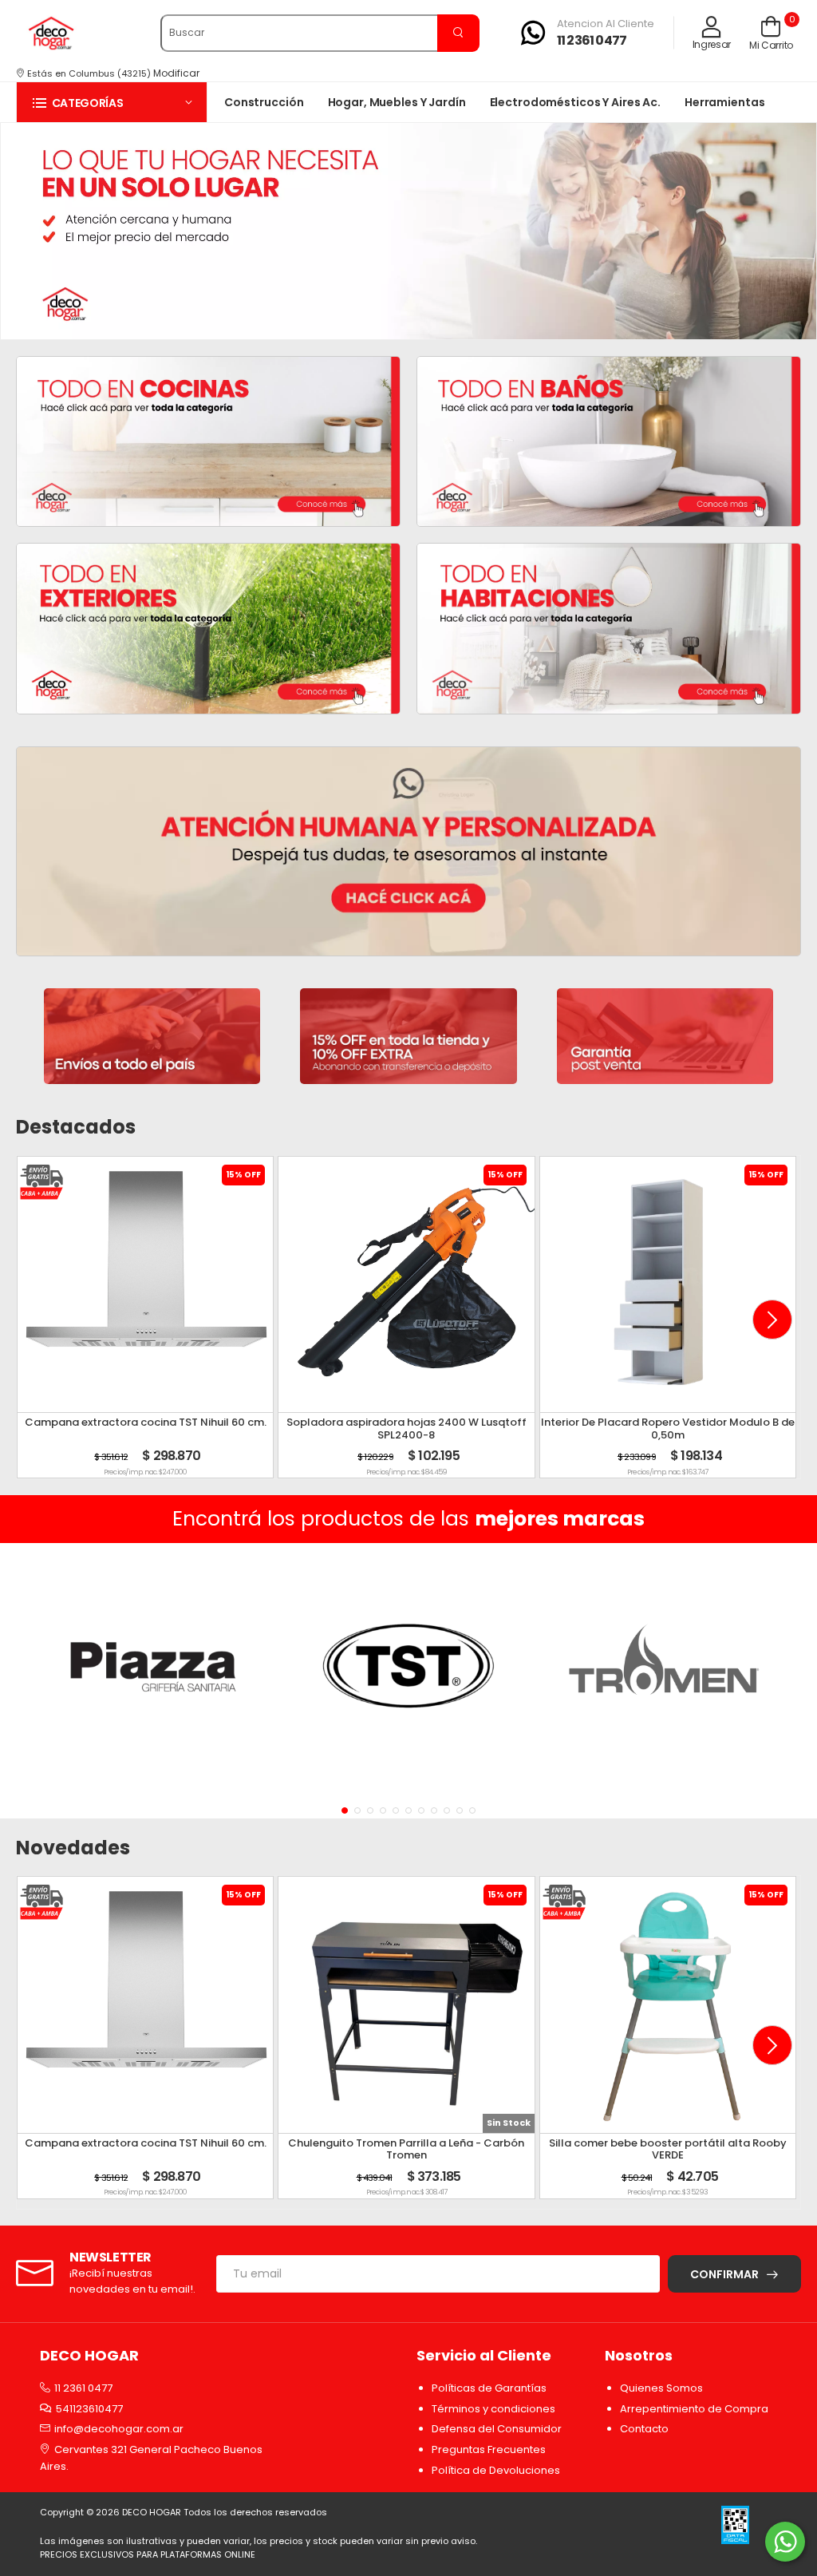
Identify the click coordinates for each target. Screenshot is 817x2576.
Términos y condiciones (493, 2409)
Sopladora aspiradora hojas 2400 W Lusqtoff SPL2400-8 (407, 1428)
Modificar (176, 73)
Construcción (264, 102)
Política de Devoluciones (496, 2470)
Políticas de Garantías (489, 2388)
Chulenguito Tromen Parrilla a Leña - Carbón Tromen (406, 2149)
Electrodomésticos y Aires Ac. (575, 102)
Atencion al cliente (606, 24)
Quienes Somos (661, 2388)
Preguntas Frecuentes (489, 2449)
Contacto (644, 2429)
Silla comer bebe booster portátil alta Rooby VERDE (668, 2149)
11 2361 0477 (592, 40)
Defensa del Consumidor (497, 2429)
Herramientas (725, 102)
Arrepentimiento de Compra (694, 2409)
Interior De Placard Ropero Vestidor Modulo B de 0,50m (668, 1428)
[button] (112, 103)
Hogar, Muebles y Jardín (397, 102)
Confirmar (724, 2274)
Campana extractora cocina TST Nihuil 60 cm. (146, 1422)
